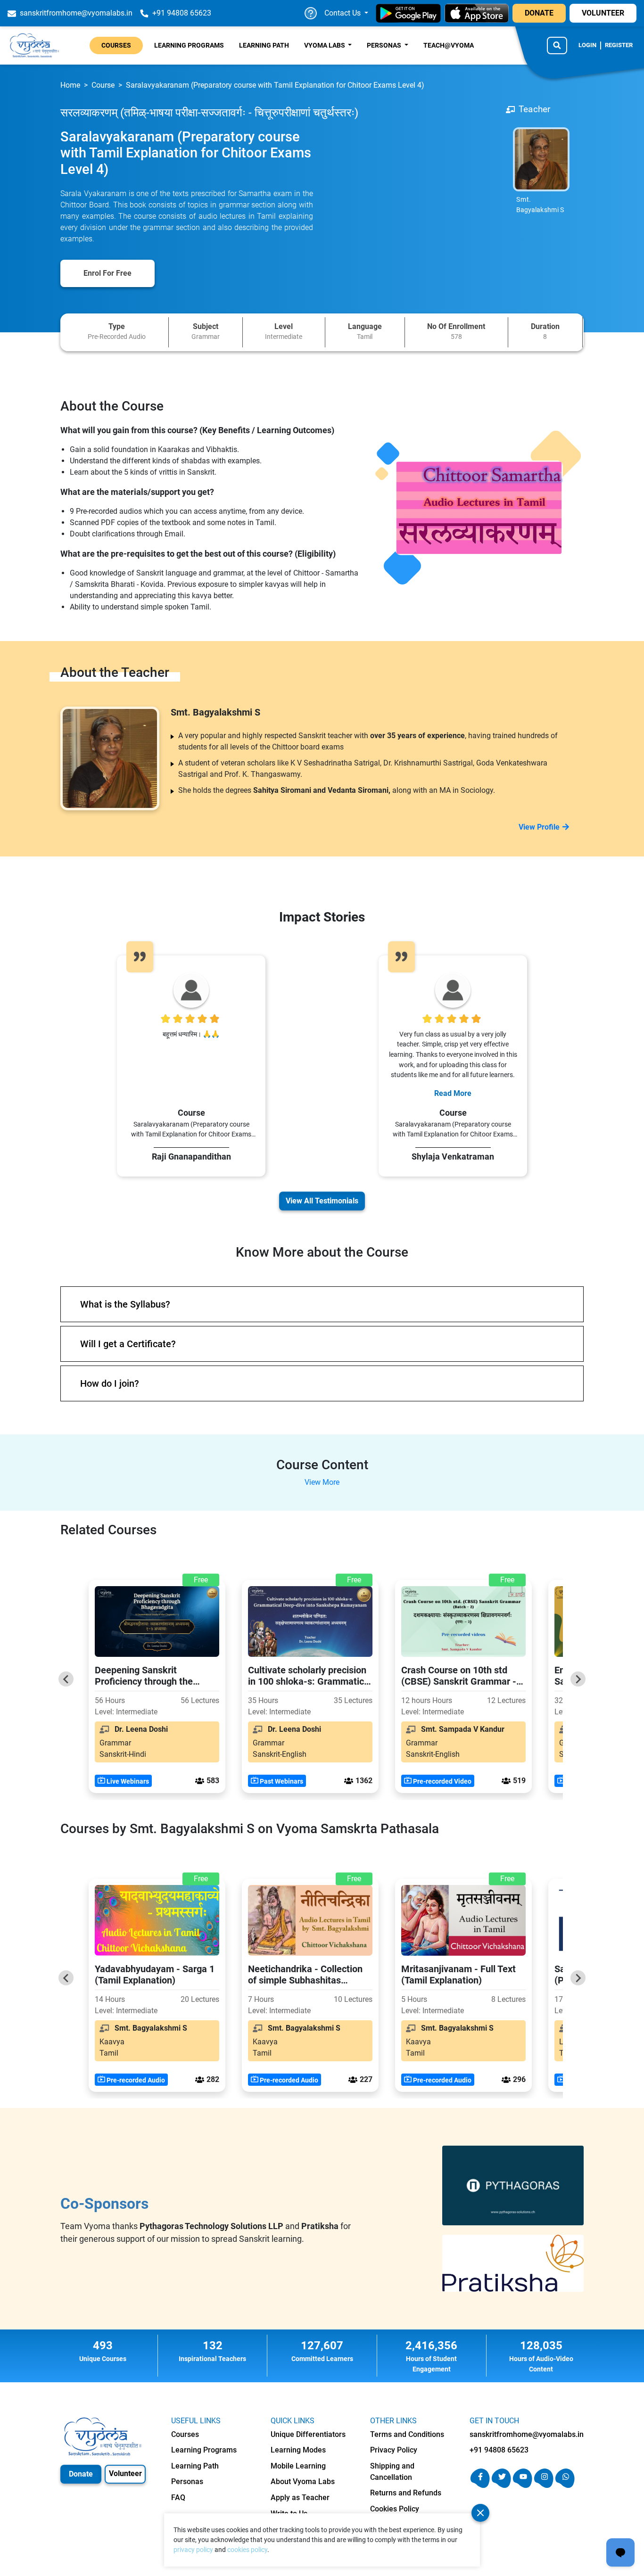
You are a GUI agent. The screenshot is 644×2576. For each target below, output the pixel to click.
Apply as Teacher (300, 2498)
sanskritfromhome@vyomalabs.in (527, 2434)
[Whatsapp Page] (565, 2485)
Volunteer (125, 2473)
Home (70, 85)
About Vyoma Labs (303, 2481)
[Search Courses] (557, 45)
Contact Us (343, 13)
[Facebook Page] (480, 2485)
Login (587, 45)
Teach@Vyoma (449, 45)
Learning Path (264, 45)
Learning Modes (298, 2450)
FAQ (178, 2498)
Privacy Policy (394, 2450)
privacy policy (193, 2550)
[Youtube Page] (523, 2485)
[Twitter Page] (501, 2485)
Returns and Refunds (406, 2493)
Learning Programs (189, 45)
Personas (187, 2481)
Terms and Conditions (407, 2434)
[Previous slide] (66, 1679)
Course (103, 85)
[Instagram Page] (544, 2485)
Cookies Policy (395, 2509)
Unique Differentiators (308, 2434)
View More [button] (322, 1482)
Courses (116, 45)
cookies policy (247, 2550)
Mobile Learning (298, 2466)
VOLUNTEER (603, 13)
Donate (81, 2474)
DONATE (539, 13)
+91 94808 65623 (499, 2450)
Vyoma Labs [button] (325, 45)
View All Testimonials (322, 1201)
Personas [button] (385, 45)
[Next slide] (578, 1679)
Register (619, 45)
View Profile (539, 827)
